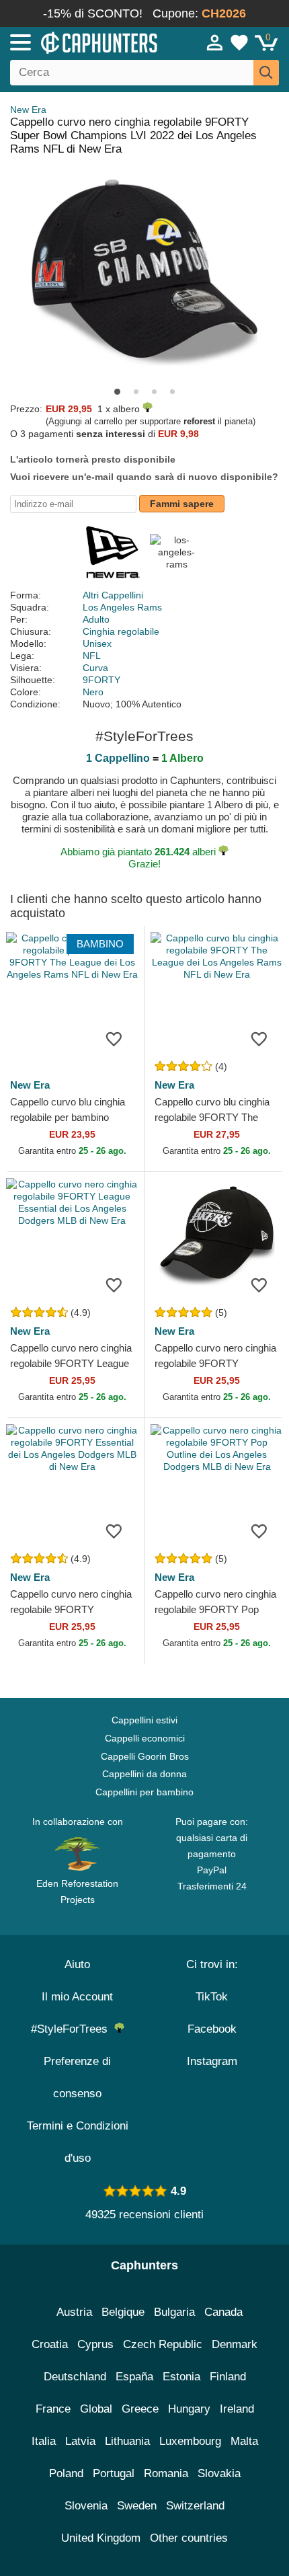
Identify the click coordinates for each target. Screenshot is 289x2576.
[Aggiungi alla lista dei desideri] (114, 1038)
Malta (244, 2441)
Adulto (96, 619)
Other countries (189, 2538)
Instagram (212, 2061)
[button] (117, 392)
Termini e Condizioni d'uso (78, 2142)
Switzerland (195, 2506)
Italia (44, 2441)
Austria (74, 2312)
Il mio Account (77, 1997)
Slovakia (219, 2473)
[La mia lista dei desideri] (239, 42)
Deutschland (75, 2377)
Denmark (235, 2344)
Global (96, 2409)
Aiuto (77, 1964)
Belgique (123, 2312)
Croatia (50, 2344)
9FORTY (101, 680)
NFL (92, 656)
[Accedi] (215, 42)
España (134, 2377)
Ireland (237, 2409)
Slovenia (86, 2506)
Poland (66, 2473)
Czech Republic (163, 2344)
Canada (223, 2312)
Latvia (80, 2441)
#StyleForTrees (73, 2029)
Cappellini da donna (144, 1774)
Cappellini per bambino (144, 1792)
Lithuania (127, 2441)
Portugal (114, 2473)
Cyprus (95, 2344)
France (53, 2409)
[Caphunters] (84, 42)
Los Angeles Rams (122, 607)
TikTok (212, 1997)
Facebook (212, 2029)
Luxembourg (190, 2441)
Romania (166, 2473)
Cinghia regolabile (121, 631)
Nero (93, 692)
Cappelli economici (145, 1738)
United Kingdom (101, 2538)
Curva (95, 668)
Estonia (181, 2377)
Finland (228, 2377)
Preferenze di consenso (77, 2077)
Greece (140, 2409)
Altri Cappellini (113, 595)
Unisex (97, 643)
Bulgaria (174, 2312)
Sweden (137, 2506)
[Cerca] (266, 73)
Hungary (189, 2409)
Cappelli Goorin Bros (145, 1756)
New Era (28, 110)
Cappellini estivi (144, 1720)
